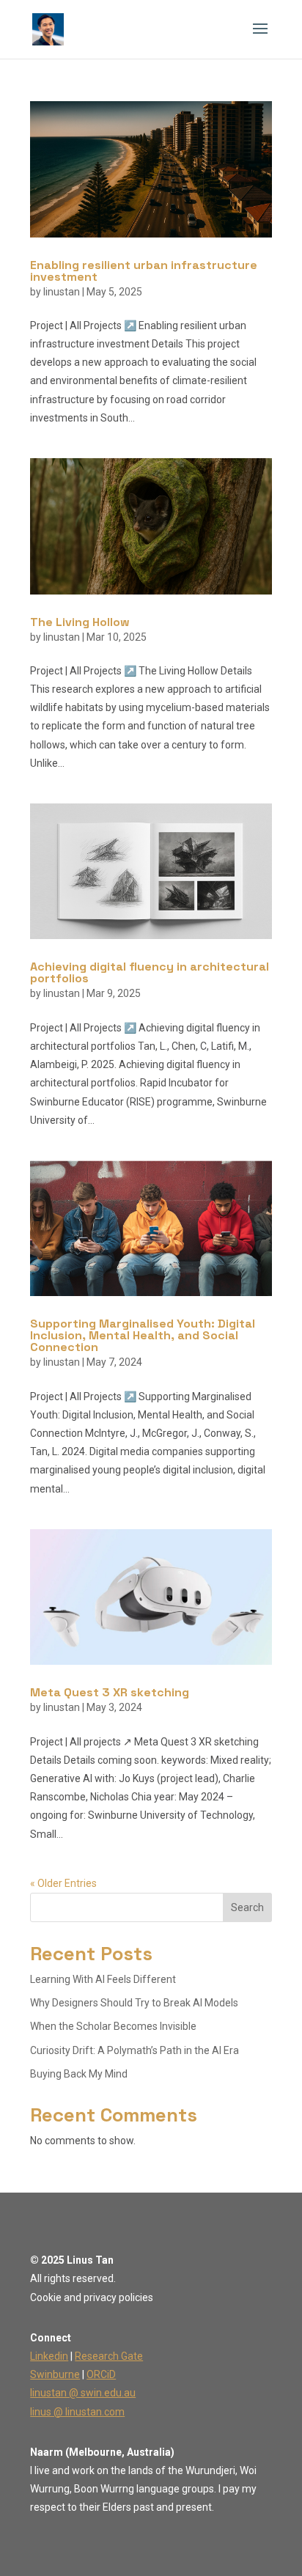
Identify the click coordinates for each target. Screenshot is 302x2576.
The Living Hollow (80, 622)
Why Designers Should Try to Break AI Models (134, 2003)
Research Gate (109, 2356)
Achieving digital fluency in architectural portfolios (150, 972)
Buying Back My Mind (79, 2074)
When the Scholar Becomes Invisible (113, 2026)
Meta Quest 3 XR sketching (110, 1692)
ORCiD (101, 2374)
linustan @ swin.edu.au (83, 2393)
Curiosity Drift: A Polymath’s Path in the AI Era (135, 2050)
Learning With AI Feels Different (103, 1979)
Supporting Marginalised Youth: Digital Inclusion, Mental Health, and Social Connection (143, 1335)
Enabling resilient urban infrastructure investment (144, 271)
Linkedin (49, 2356)
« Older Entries (63, 1883)
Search (247, 1907)
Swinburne (55, 2374)
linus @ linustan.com (77, 2412)
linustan (62, 292)
